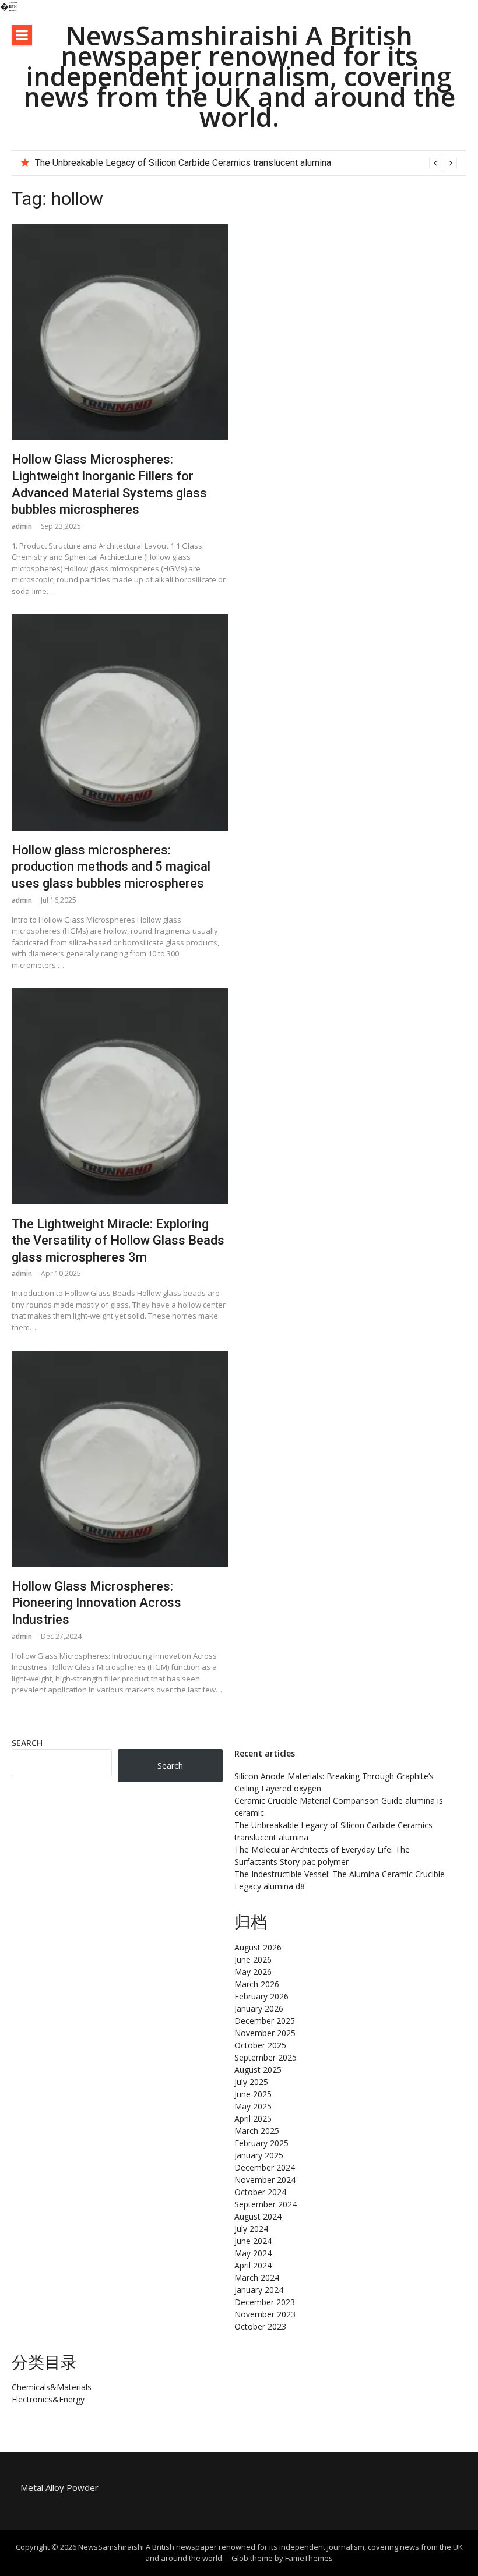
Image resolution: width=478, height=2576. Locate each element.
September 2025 (266, 2057)
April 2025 (253, 2119)
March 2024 (257, 2278)
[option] (246, 163)
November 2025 (265, 2033)
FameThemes (309, 2558)
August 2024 (258, 2216)
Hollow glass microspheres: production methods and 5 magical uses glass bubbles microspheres (111, 867)
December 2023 (265, 2302)
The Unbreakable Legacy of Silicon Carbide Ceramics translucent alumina (183, 163)
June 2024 (253, 2241)
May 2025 (253, 2106)
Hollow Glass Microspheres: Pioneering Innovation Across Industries (96, 1603)
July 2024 (251, 2229)
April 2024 (253, 2265)
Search (27, 1743)
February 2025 (261, 2143)
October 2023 (260, 2326)
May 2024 (253, 2253)
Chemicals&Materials (52, 2387)
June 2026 (253, 1960)
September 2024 (266, 2204)
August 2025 (258, 2070)
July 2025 (251, 2082)
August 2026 (258, 1947)
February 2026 (261, 1996)
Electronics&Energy (48, 2399)
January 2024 (259, 2290)
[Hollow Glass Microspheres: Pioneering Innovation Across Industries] (120, 1459)
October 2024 (260, 2192)
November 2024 (265, 2180)
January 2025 (259, 2155)
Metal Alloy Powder (59, 2487)
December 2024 (265, 2167)
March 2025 (257, 2131)
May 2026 (253, 1972)
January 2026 (259, 2008)
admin (22, 526)
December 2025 (265, 2021)
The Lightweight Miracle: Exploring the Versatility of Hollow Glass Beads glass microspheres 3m (118, 1241)
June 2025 (253, 2094)
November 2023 (265, 2314)
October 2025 (260, 2045)
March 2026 (257, 1984)
